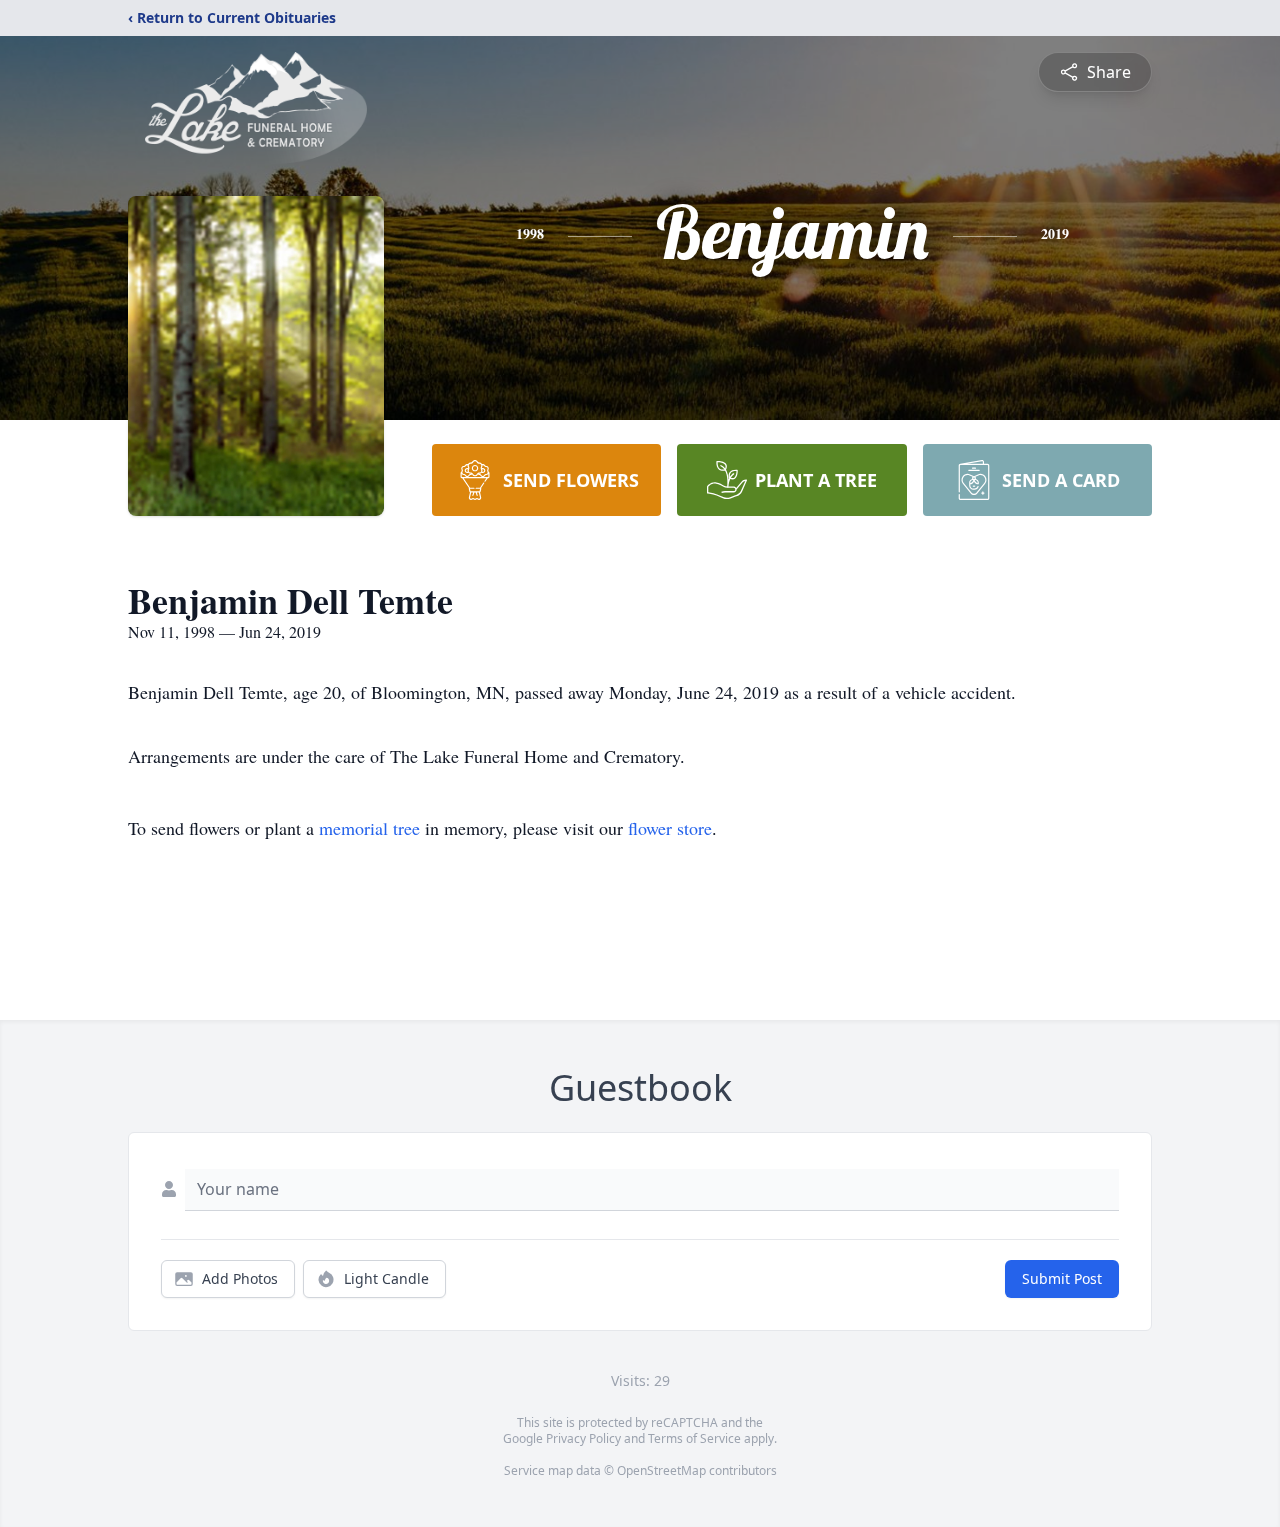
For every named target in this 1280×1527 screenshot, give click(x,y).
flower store (670, 828)
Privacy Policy (583, 1438)
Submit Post (1062, 1278)
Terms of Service (694, 1438)
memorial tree (369, 828)
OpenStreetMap (661, 1470)
